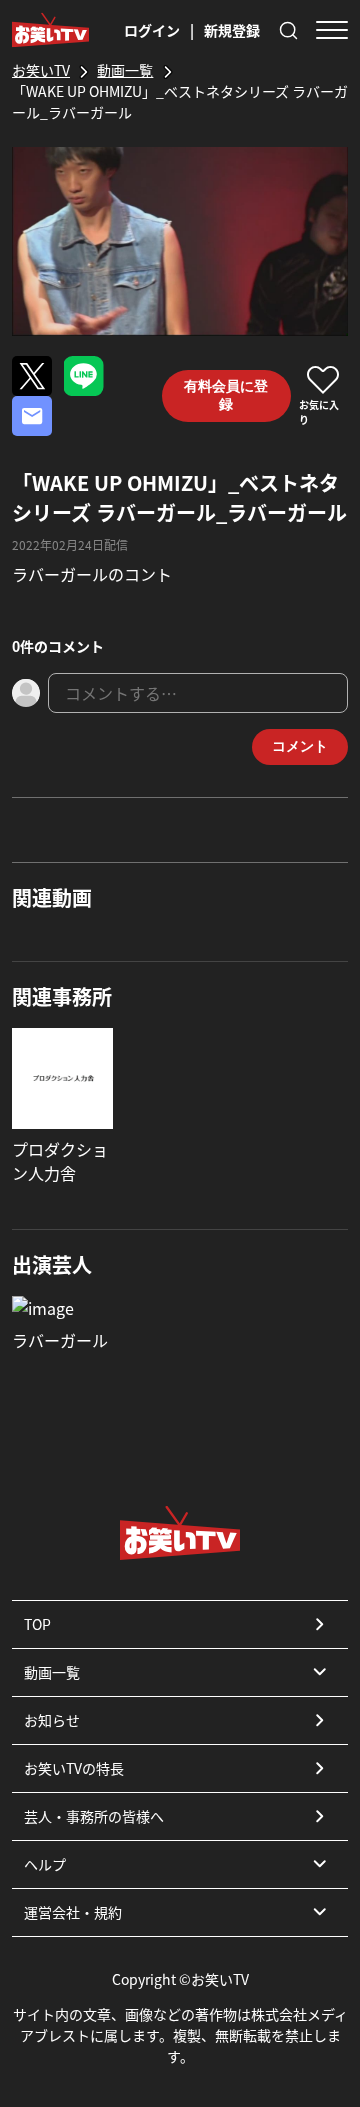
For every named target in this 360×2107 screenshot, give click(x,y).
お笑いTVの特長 (74, 1768)
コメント (300, 746)
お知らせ (52, 1720)
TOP (37, 1624)
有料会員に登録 (226, 395)
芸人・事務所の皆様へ (94, 1816)
